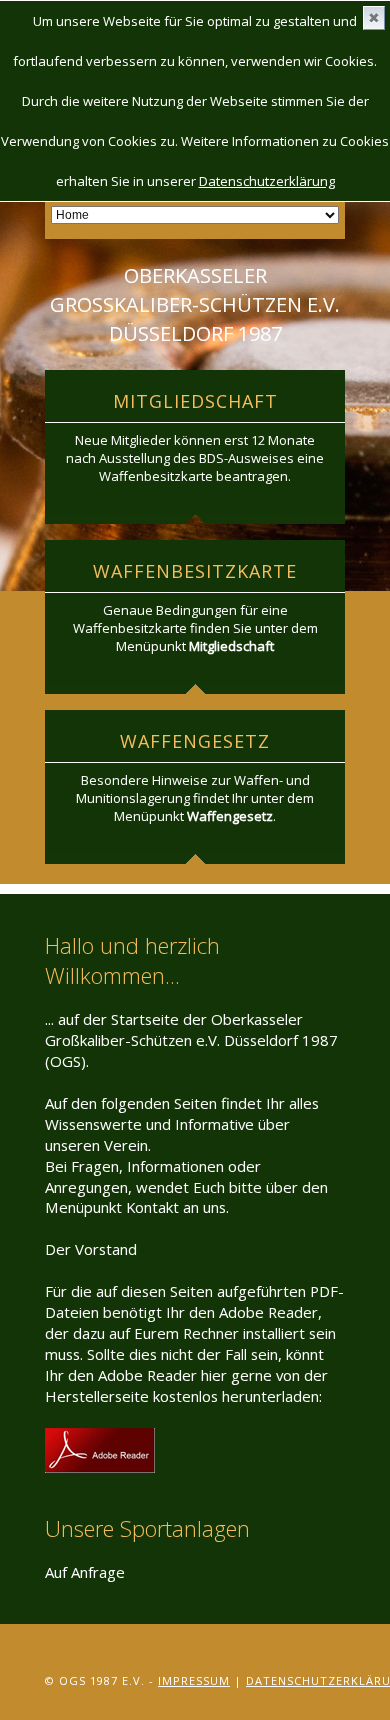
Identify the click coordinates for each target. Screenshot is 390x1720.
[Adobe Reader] (100, 1438)
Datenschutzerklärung (267, 181)
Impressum (194, 1680)
